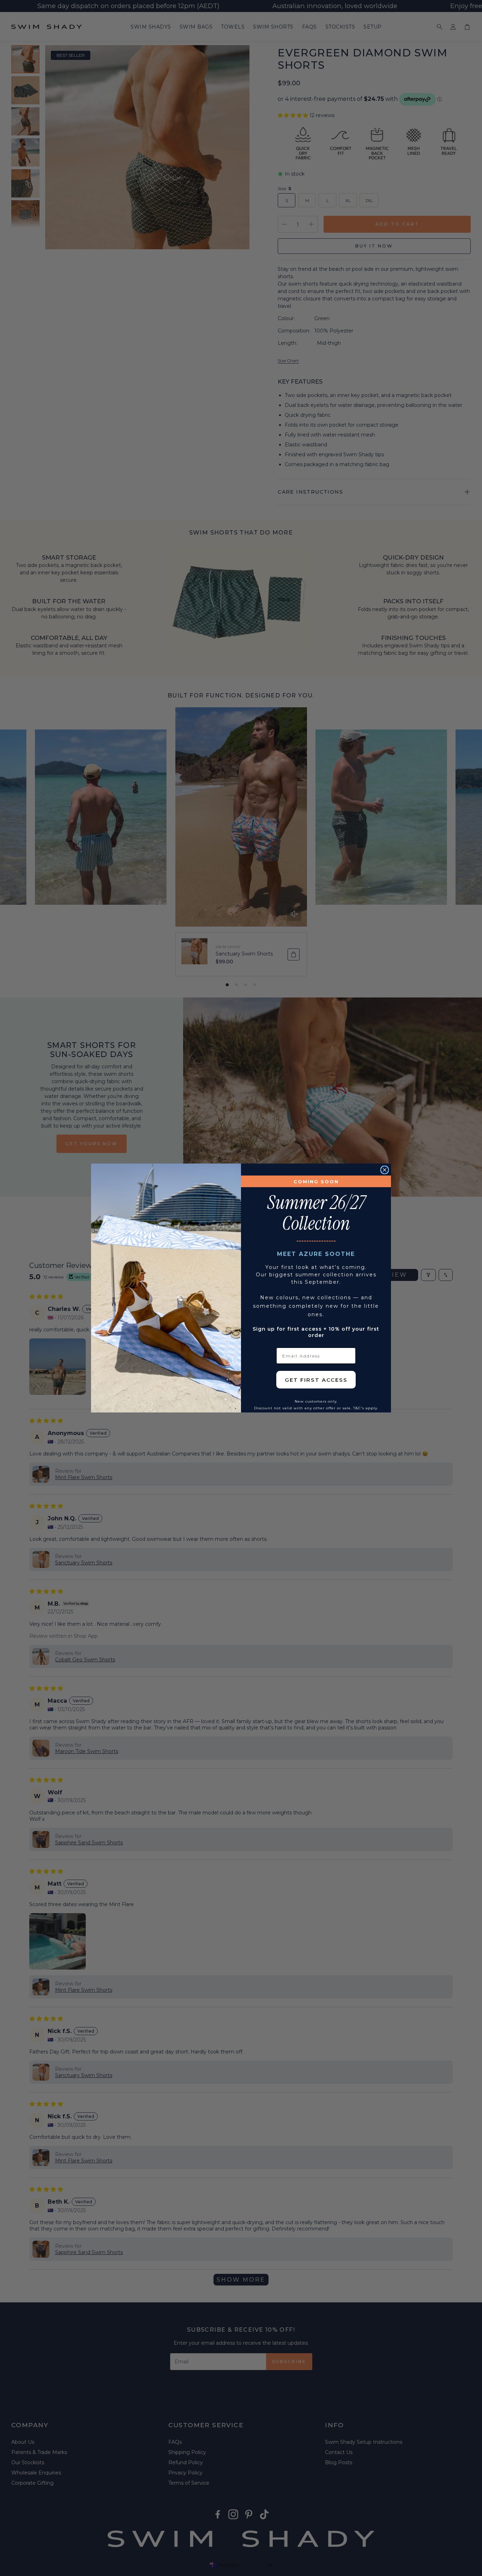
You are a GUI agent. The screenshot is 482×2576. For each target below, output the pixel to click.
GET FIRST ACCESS (316, 1380)
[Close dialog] (385, 1170)
